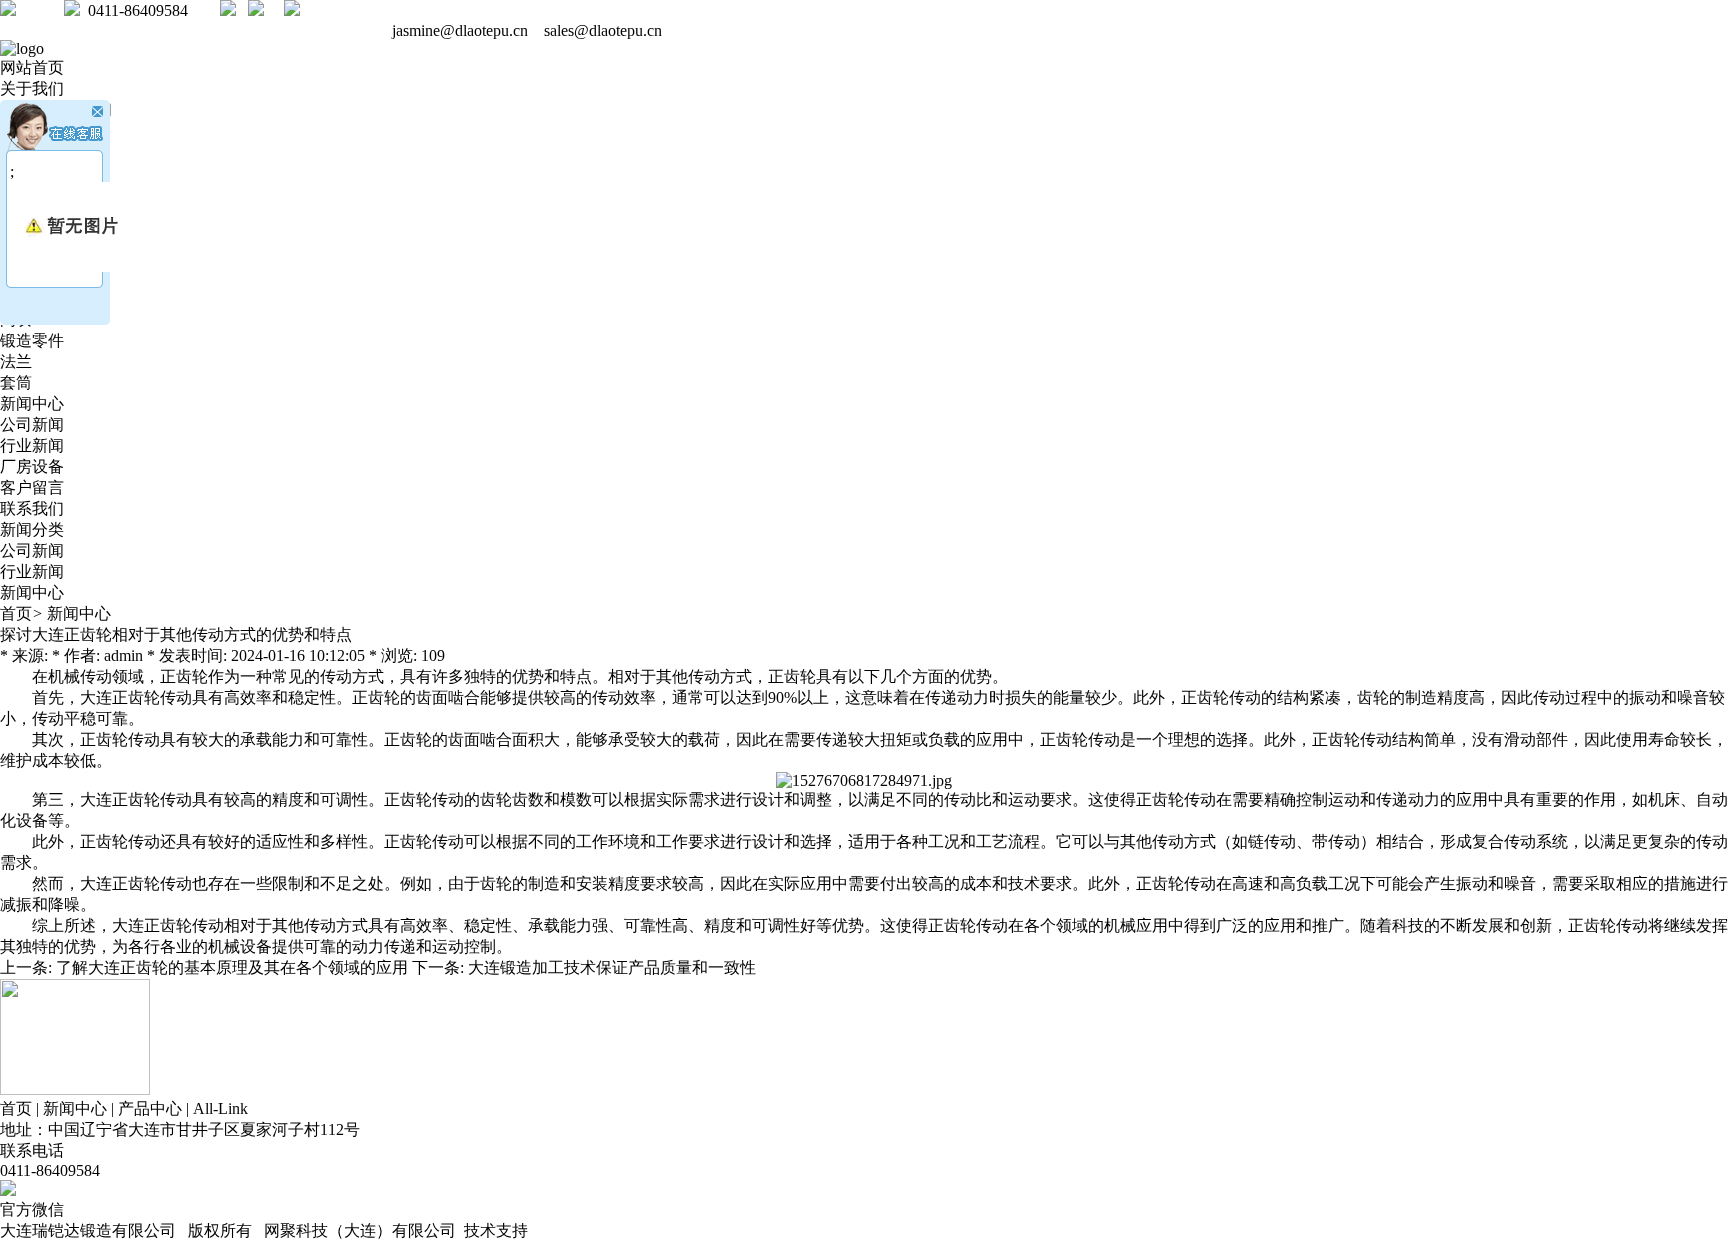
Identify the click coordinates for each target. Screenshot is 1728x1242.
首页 (16, 613)
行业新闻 (32, 445)
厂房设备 (32, 466)
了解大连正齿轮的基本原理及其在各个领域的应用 (232, 967)
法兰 (16, 361)
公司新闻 (32, 424)
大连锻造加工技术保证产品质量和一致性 (612, 967)
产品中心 (150, 1108)
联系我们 (32, 508)
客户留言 (32, 487)
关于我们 (32, 88)
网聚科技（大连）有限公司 (360, 1230)
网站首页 (32, 67)
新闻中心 (32, 403)
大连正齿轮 (120, 697)
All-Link (220, 1108)
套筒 (16, 382)
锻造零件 (32, 340)
